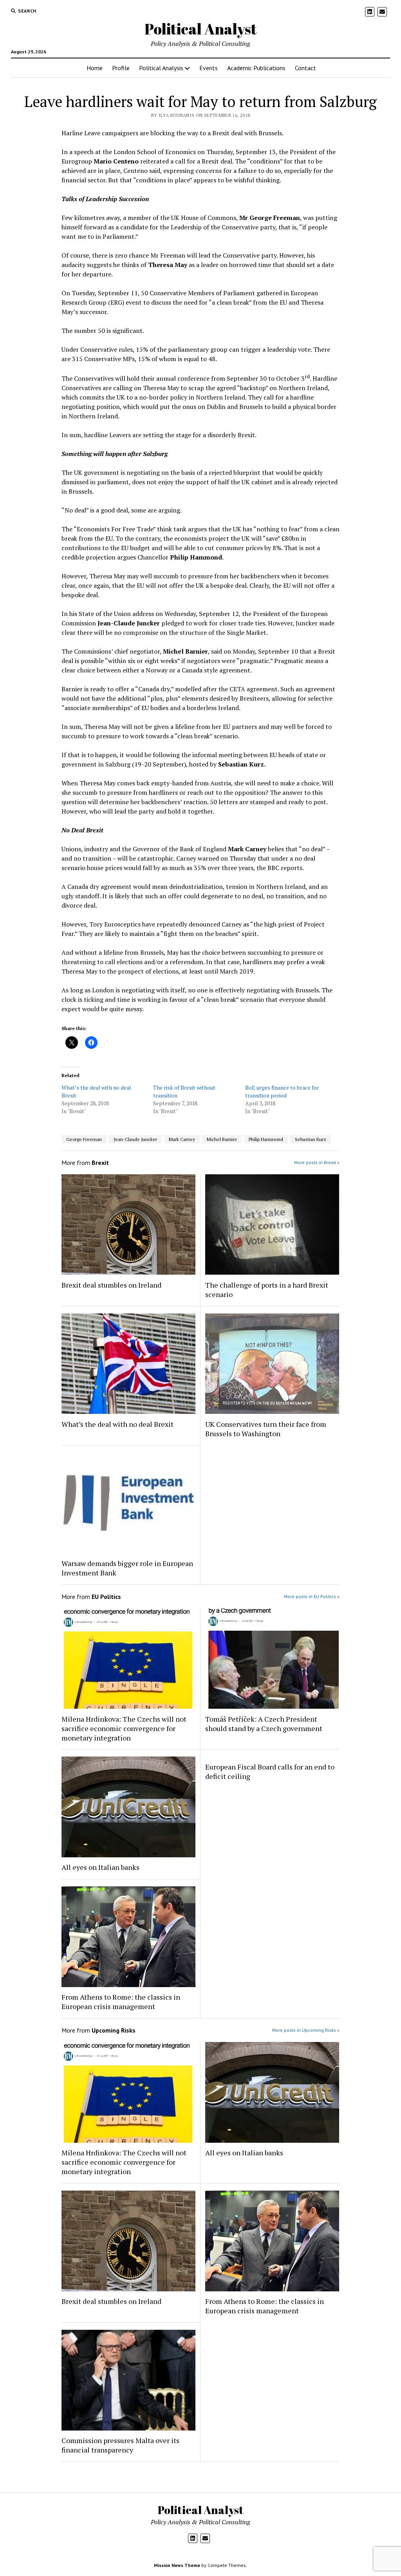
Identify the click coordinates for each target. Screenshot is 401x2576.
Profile (121, 68)
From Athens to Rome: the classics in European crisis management (121, 2002)
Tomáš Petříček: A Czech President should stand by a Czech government (264, 1724)
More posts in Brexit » (317, 1162)
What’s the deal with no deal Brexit (117, 1424)
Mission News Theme (177, 2565)
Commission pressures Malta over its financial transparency (120, 2445)
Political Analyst (201, 29)
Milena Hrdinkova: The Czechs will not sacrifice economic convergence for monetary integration (124, 1728)
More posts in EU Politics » (312, 1596)
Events (209, 68)
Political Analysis (161, 68)
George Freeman (84, 1139)
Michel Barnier (222, 1139)
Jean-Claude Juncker (135, 1139)
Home (95, 68)
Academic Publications (256, 68)
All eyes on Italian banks (100, 1867)
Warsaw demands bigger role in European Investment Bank (127, 1568)
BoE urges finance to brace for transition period (282, 1091)
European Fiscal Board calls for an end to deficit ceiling (270, 1771)
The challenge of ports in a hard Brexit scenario (267, 1290)
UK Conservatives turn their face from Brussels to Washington (266, 1429)
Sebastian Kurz (311, 1139)
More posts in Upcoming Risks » (306, 2030)
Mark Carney (182, 1139)
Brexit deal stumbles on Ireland (111, 1285)
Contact (305, 68)
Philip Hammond (266, 1139)
